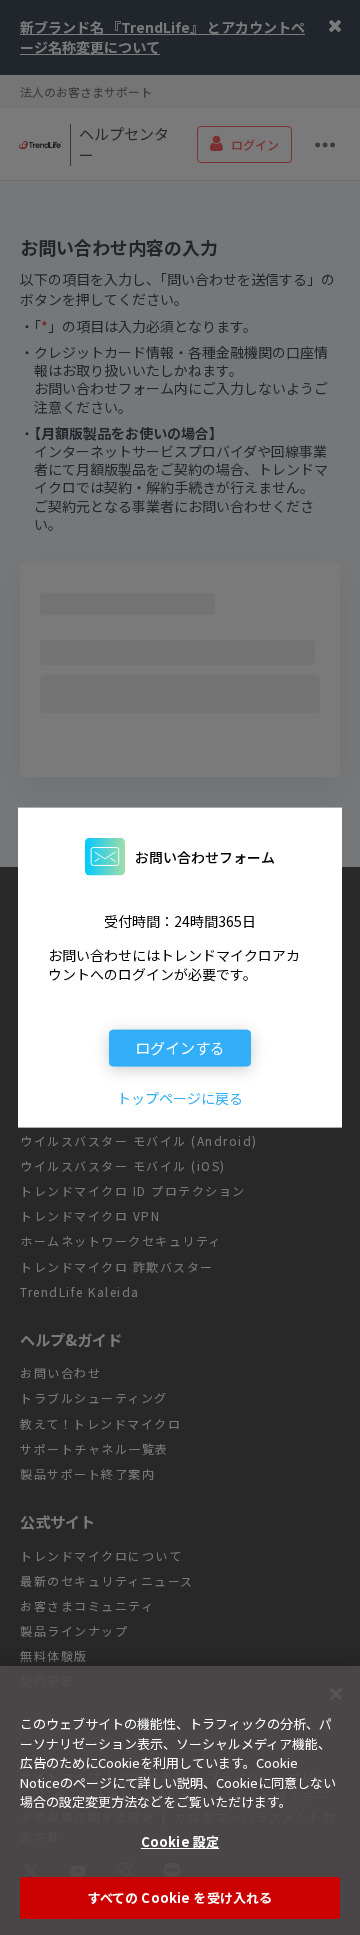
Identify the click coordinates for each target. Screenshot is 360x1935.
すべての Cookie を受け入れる (180, 1897)
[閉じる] (336, 1694)
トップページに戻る (180, 1098)
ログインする (180, 1046)
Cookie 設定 (180, 1841)
